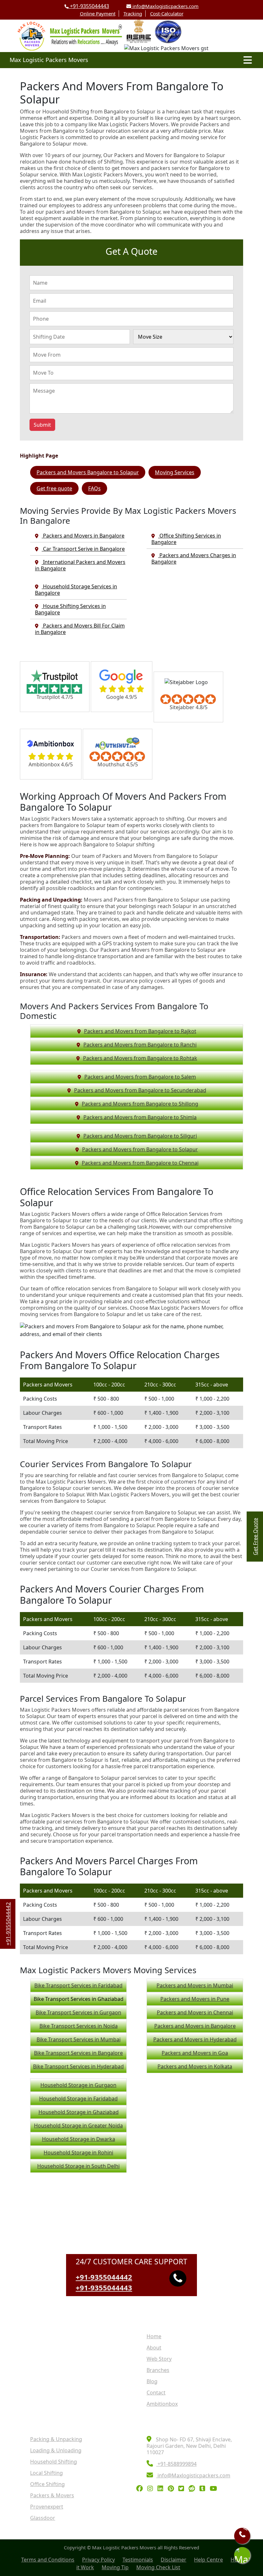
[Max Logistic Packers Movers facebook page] (141, 2489)
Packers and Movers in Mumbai (195, 1985)
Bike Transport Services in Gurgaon (78, 2012)
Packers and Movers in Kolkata (195, 2066)
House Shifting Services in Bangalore (70, 609)
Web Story (159, 2359)
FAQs (94, 488)
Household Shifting (54, 2462)
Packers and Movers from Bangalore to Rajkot (140, 1031)
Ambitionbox (162, 2404)
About (154, 2348)
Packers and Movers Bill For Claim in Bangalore (80, 629)
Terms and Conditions (48, 2560)
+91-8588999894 (176, 2464)
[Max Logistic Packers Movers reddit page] (193, 2489)
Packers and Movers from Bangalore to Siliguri (140, 1136)
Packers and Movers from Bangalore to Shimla (140, 1117)
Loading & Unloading (56, 2450)
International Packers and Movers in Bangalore (80, 565)
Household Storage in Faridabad (78, 2099)
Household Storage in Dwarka (79, 2139)
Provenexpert (47, 2507)
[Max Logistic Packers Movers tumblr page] (204, 2489)
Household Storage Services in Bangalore (76, 590)
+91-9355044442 (104, 2277)
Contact (156, 2393)
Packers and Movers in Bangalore (83, 536)
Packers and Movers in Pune (195, 1999)
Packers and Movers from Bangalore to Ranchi (140, 1045)
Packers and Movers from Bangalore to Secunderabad (140, 1090)
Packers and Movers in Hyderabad (195, 2039)
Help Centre (208, 2560)
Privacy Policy (98, 2560)
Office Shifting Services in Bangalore (186, 539)
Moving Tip (115, 2567)
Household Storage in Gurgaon (78, 2085)
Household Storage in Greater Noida (78, 2126)
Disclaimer (174, 2560)
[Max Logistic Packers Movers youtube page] (215, 2489)
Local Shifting (47, 2473)
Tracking (133, 13)
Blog (152, 2381)
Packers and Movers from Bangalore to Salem (140, 1077)
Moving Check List (158, 2567)
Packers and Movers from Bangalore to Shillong (140, 1104)
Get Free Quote (255, 1537)
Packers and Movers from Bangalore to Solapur (140, 1149)
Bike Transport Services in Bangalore (78, 2053)
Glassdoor (43, 2518)
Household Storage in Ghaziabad (79, 2112)
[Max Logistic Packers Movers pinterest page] (172, 2489)
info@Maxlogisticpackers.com (165, 6)
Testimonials (138, 2560)
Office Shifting (47, 2484)
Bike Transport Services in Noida (79, 2026)
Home (154, 2336)
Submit (42, 425)
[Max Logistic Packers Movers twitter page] (183, 2489)
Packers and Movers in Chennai (195, 2012)
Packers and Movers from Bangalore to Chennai (140, 1163)
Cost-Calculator (167, 13)
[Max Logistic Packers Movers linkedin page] (162, 2489)
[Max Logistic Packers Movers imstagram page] (152, 2489)
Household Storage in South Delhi (78, 2166)
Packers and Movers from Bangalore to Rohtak (140, 1058)
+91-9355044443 (89, 6)
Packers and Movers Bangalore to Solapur (88, 472)
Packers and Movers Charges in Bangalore (194, 558)
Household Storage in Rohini (78, 2153)
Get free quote (54, 488)
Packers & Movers (52, 2495)
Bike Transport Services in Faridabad (78, 1985)
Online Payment (98, 13)
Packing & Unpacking (56, 2439)
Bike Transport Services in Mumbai (79, 2039)
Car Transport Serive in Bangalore (83, 549)
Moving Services (175, 472)
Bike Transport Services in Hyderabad (78, 2066)
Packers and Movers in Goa (195, 2053)
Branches (158, 2370)
